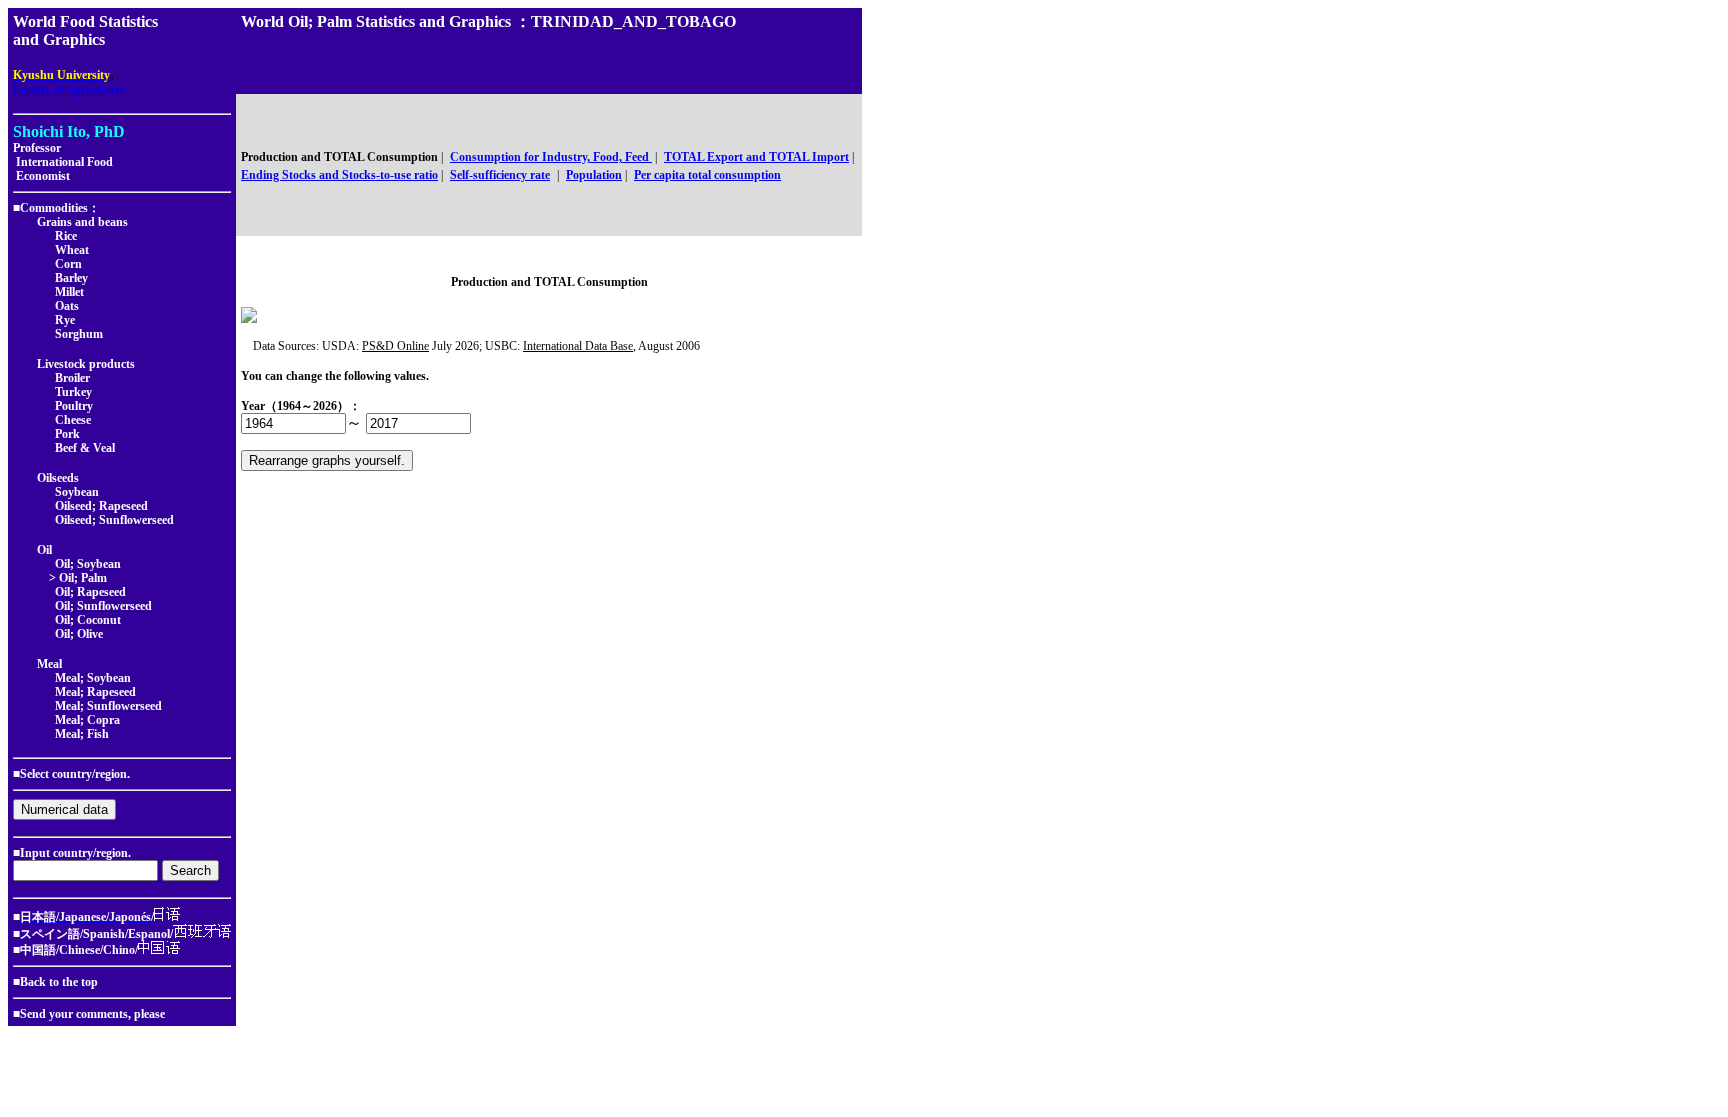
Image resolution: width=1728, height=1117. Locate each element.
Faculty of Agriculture (69, 90)
